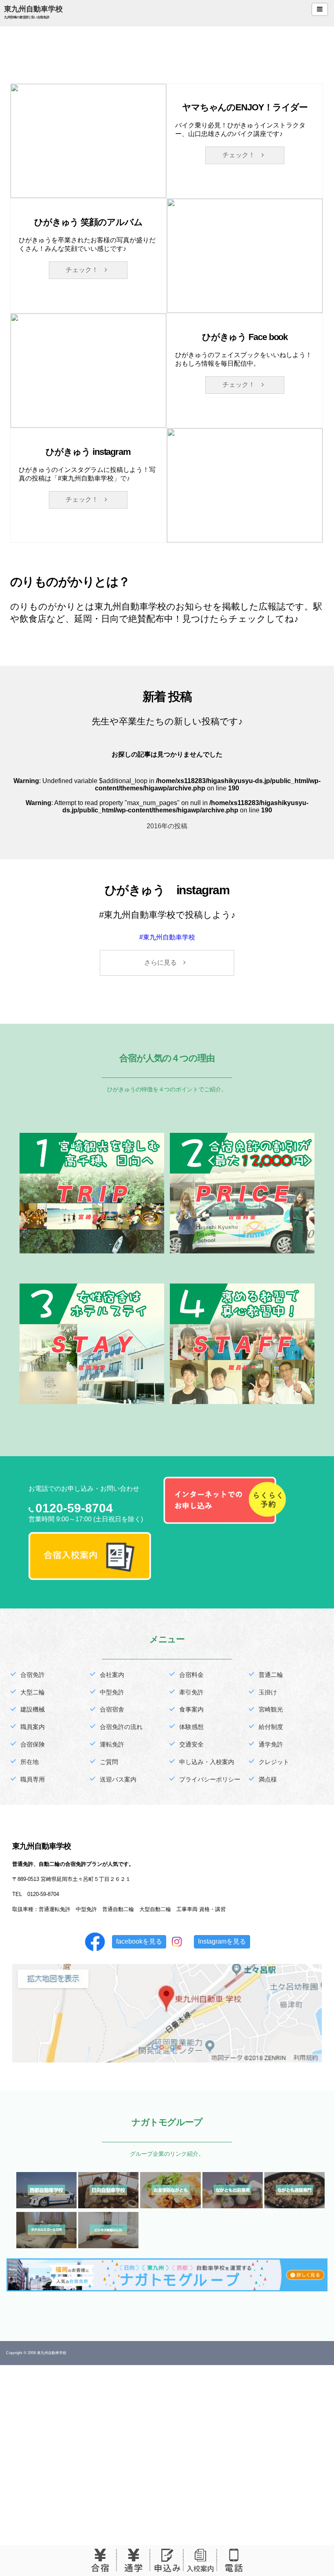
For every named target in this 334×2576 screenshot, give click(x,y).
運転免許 (112, 1744)
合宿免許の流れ (121, 1727)
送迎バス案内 (118, 1779)
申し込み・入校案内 (207, 1762)
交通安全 (191, 1744)
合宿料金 (191, 1675)
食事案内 (191, 1709)
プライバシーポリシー (210, 1779)
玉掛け (268, 1692)
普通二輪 (271, 1675)
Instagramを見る (222, 1941)
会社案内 (112, 1675)
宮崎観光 (271, 1709)
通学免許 (271, 1744)
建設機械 (33, 1709)
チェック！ (242, 155)
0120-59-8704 (74, 1508)
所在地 (30, 1762)
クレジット (274, 1762)
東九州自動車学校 (33, 9)
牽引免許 (191, 1692)
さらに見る (164, 962)
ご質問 (109, 1762)
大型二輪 (33, 1692)
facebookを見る (139, 1941)
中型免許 (112, 1692)
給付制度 (271, 1727)
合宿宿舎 (112, 1709)
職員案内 (33, 1727)
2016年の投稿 (167, 826)
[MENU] (320, 9)
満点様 (268, 1779)
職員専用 (33, 1779)
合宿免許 (33, 1675)
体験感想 (191, 1727)
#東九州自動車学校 (167, 937)
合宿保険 (33, 1744)
